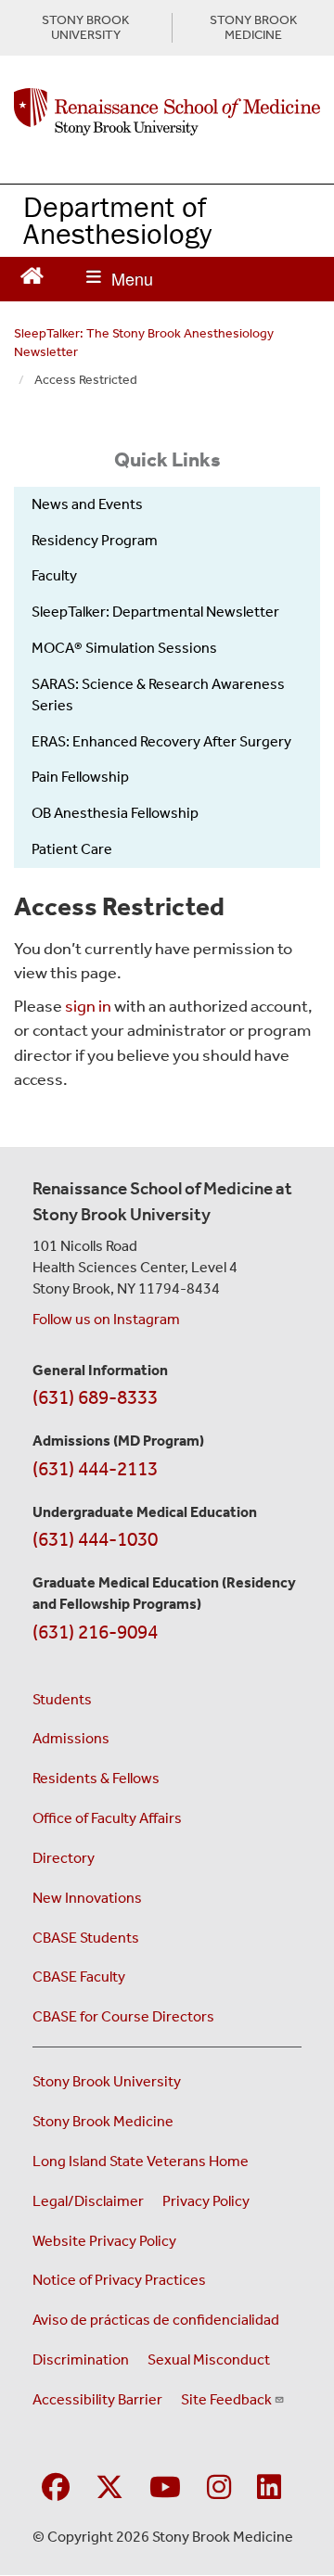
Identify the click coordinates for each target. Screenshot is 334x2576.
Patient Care (72, 849)
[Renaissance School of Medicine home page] (167, 112)
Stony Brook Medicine (103, 2121)
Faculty (54, 575)
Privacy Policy (206, 2201)
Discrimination (81, 2359)
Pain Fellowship (80, 777)
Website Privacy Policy (104, 2241)
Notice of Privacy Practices (119, 2280)
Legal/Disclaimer (88, 2201)
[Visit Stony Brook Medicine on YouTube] (165, 2488)
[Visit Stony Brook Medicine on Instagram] (219, 2488)
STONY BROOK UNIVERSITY (85, 28)
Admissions (71, 1738)
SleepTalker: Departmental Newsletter (155, 612)
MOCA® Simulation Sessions (124, 648)
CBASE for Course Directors (123, 2016)
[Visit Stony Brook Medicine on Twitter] (109, 2488)
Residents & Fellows (96, 1778)
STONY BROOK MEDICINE (253, 28)
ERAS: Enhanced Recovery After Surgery (161, 741)
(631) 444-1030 (95, 1539)
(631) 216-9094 (95, 1632)
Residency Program (95, 540)
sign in (88, 1006)
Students (62, 1699)
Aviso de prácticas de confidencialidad (156, 2320)
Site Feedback (226, 2399)
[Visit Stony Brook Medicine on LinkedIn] (269, 2488)
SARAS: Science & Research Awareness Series (158, 695)
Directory (64, 1858)
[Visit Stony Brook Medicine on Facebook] (56, 2488)
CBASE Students (86, 1938)
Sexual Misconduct (209, 2359)
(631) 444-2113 (95, 1469)
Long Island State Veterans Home (141, 2161)
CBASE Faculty (79, 1977)
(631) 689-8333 (95, 1397)
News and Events (87, 504)
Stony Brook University (107, 2081)
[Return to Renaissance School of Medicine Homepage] (32, 274)
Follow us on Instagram (106, 1319)
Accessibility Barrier (97, 2399)
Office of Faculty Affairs (107, 1818)
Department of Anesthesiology (117, 220)
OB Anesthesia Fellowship (115, 813)
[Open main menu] (120, 279)
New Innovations (87, 1898)
